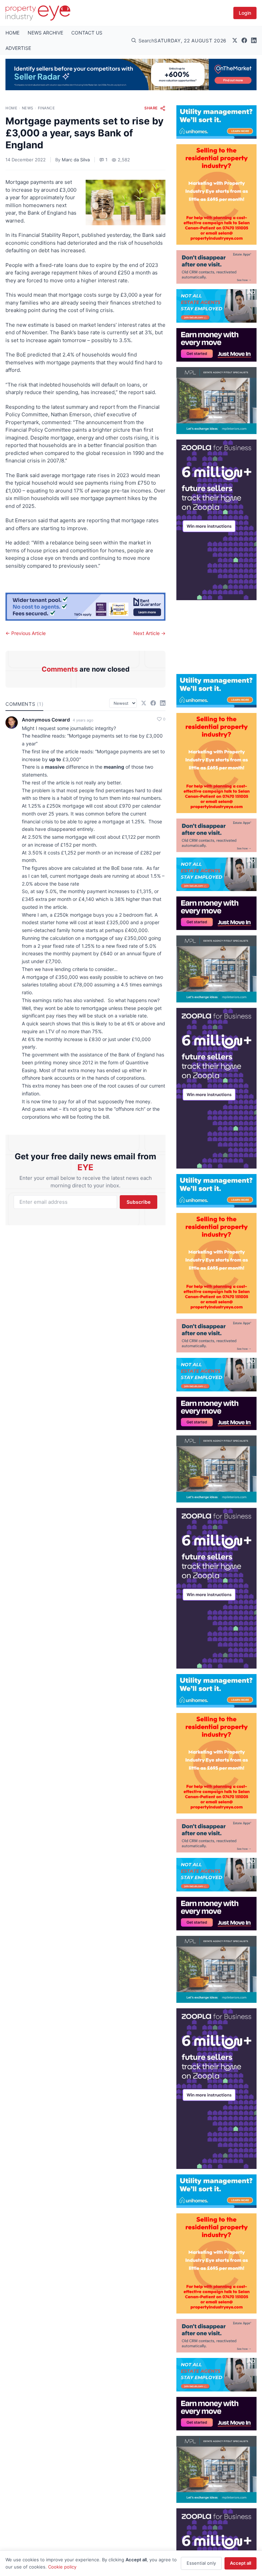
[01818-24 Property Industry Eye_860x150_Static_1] (85, 607)
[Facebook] (244, 40)
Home (11, 108)
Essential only (201, 2563)
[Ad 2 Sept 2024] (216, 194)
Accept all (241, 2563)
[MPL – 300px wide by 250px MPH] (216, 401)
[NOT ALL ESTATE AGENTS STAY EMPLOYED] (216, 306)
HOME (12, 33)
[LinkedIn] (254, 40)
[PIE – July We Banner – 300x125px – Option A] (216, 345)
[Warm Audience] (216, 267)
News (28, 108)
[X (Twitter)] (235, 40)
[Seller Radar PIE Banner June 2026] (131, 75)
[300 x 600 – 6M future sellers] (216, 520)
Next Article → (149, 633)
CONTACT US (87, 33)
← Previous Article (26, 633)
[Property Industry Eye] (38, 13)
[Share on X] (144, 703)
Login (245, 13)
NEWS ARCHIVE (45, 33)
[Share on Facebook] (153, 703)
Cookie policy (62, 2567)
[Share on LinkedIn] (163, 703)
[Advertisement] (216, 634)
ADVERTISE (18, 48)
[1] (216, 122)
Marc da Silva (76, 160)
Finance (47, 108)
